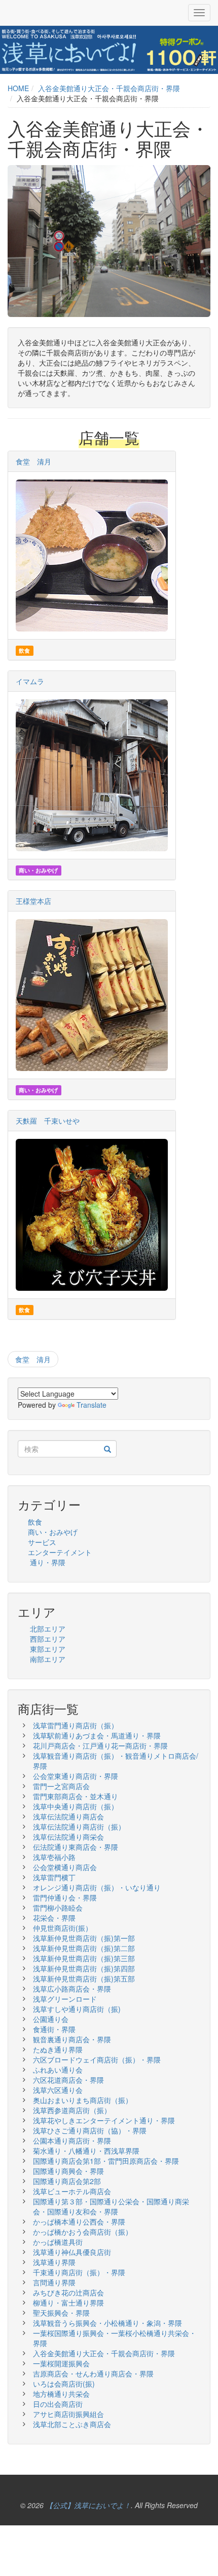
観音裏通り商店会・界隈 (72, 2039)
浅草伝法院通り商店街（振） (79, 1827)
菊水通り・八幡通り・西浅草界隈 (86, 2151)
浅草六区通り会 (58, 2090)
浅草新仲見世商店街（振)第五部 (84, 1978)
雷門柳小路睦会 (58, 1908)
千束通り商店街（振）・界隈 (79, 2272)
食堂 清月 (33, 461)
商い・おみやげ (53, 1532)
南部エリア (48, 1659)
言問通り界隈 (54, 2282)
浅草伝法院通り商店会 (68, 1816)
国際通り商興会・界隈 (68, 2171)
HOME (18, 88)
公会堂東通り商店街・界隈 (76, 1776)
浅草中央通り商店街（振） (76, 1806)
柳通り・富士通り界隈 (68, 2303)
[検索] (107, 1449)
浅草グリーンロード (65, 1999)
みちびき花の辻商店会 (68, 2292)
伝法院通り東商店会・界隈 (76, 1847)
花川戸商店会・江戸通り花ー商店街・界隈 (100, 1746)
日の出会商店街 (58, 2404)
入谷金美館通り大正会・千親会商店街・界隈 (109, 88)
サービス (42, 1542)
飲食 (35, 1522)
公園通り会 (51, 2019)
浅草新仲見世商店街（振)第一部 (84, 1938)
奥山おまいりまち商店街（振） (83, 2100)
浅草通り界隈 (54, 2262)
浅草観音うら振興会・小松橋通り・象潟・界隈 (107, 2323)
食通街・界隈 (54, 2029)
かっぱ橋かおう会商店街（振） (83, 2232)
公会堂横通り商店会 (65, 1867)
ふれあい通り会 (58, 2070)
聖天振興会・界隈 (61, 2313)
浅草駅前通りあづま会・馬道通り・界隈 (97, 1735)
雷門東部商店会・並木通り (76, 1796)
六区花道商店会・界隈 (68, 2080)
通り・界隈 (48, 1562)
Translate (92, 1405)
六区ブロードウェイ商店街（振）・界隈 (97, 2059)
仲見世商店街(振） (63, 1928)
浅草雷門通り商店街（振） (76, 1725)
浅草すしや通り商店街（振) (77, 2009)
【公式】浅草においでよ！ (88, 2505)
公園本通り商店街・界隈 (72, 2141)
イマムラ (30, 681)
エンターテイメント (60, 1552)
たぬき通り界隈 (58, 2049)
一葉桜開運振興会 (61, 2363)
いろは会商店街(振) (64, 2384)
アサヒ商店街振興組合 (68, 2414)
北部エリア (48, 1629)
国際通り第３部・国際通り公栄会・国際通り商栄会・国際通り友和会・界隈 (111, 2206)
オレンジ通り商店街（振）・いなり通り (97, 1887)
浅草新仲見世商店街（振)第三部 (84, 1958)
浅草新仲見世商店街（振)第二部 (84, 1948)
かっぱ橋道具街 (58, 2242)
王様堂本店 (33, 901)
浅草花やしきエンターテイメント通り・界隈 (104, 2120)
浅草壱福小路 (54, 1857)
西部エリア (48, 1639)
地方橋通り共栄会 (61, 2394)
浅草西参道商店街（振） (72, 2110)
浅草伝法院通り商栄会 (68, 1837)
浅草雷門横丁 (54, 1877)
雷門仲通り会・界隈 (65, 1897)
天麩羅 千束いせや (48, 1121)
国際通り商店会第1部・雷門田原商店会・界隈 (106, 2161)
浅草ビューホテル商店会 (72, 2191)
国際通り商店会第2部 (67, 2181)
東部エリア (48, 1649)
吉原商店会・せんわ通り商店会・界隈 (93, 2373)
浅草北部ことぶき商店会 (72, 2424)
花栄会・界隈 (54, 1918)
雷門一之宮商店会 (61, 1786)
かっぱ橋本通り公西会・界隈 (79, 2222)
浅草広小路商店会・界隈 (72, 1989)
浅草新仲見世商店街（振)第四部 (84, 1968)
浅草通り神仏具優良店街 (72, 2252)
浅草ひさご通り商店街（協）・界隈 (93, 2130)
